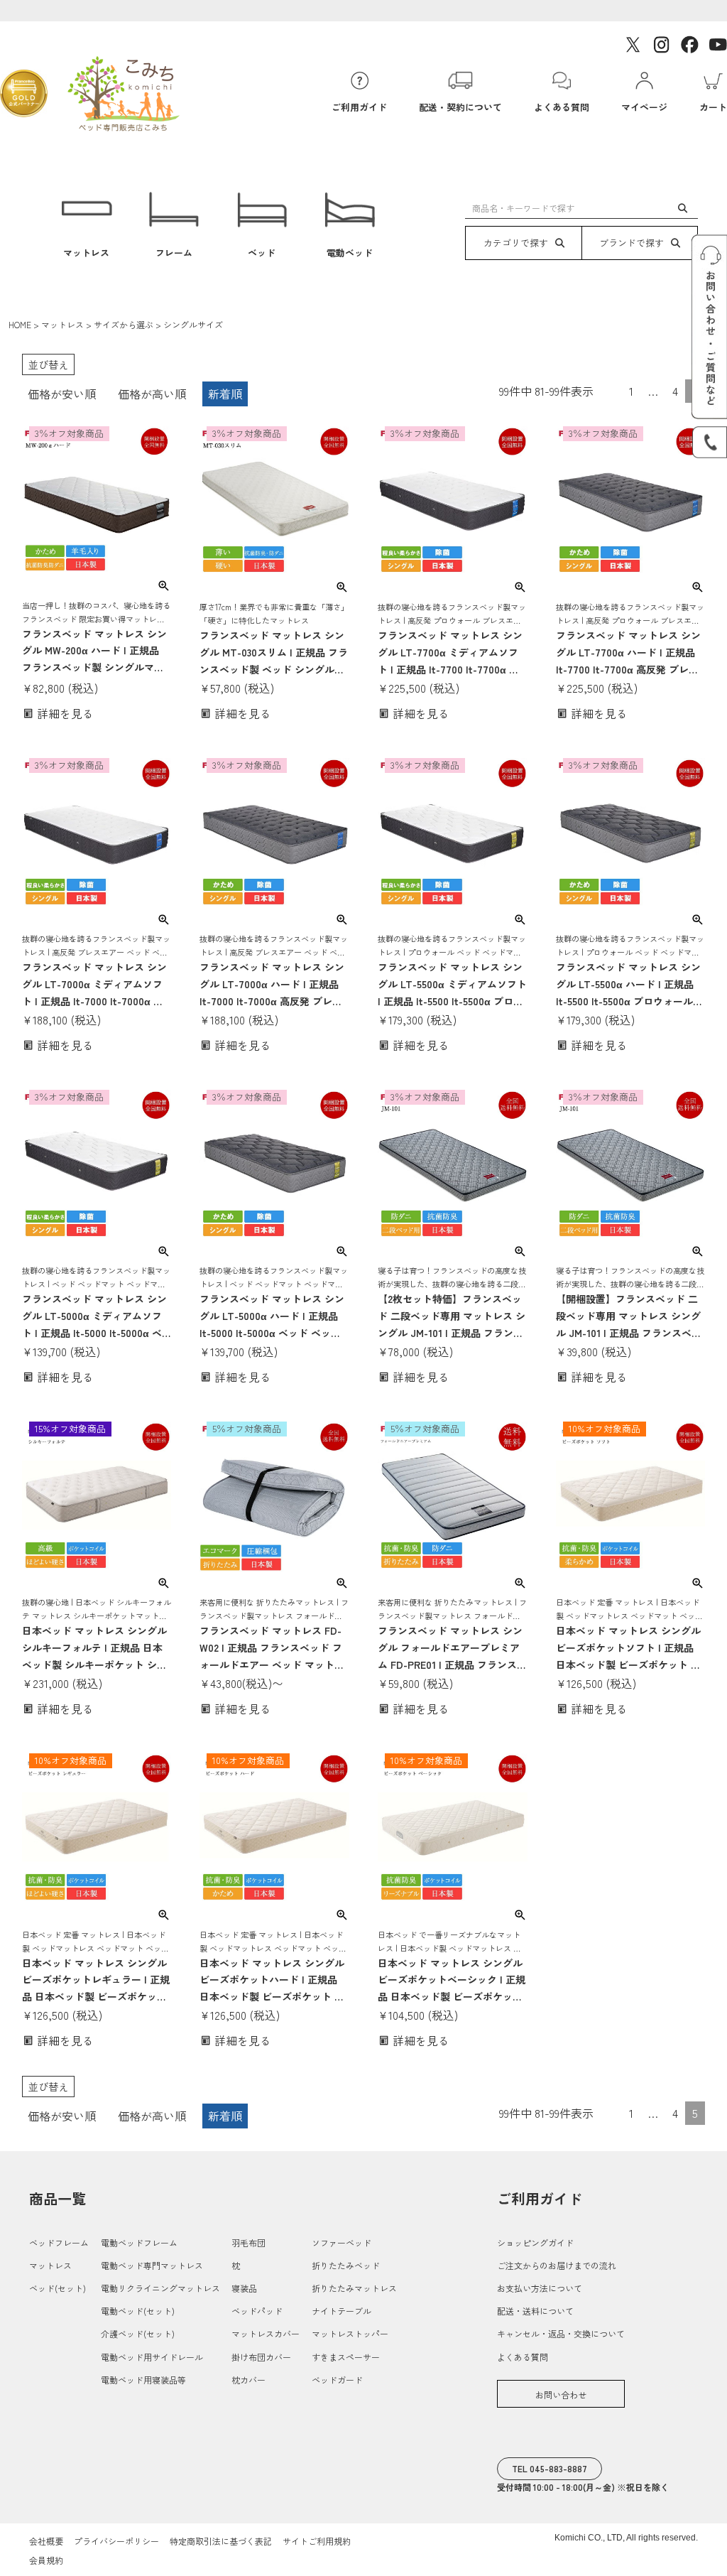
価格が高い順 (152, 394)
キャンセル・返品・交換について (561, 2333)
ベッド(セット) (58, 2288)
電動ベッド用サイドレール (152, 2357)
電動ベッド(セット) (138, 2311)
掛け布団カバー (261, 2357)
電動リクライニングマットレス (160, 2288)
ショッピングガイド (535, 2242)
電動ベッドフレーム (139, 2242)
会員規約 (46, 2560)
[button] (611, 388)
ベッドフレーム (59, 2242)
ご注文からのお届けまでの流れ (557, 2265)
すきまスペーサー (346, 2357)
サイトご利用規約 (317, 2541)
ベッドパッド (257, 2311)
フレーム (174, 253)
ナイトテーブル (341, 2311)
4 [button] (675, 391)
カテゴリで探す (516, 243)
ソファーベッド (341, 2242)
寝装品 (244, 2288)
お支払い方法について (540, 2288)
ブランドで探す (632, 243)
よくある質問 (523, 2357)
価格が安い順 (62, 394)
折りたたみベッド (346, 2265)
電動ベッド (350, 253)
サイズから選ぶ (124, 324)
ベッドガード (337, 2380)
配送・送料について (535, 2311)
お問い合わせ (561, 2394)
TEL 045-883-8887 (550, 2468)
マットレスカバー (266, 2333)
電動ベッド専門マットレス (152, 2265)
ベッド (262, 253)
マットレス (86, 253)
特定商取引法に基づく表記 (221, 2541)
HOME (20, 324)
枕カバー (248, 2380)
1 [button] (631, 391)
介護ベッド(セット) (138, 2333)
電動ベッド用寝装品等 (143, 2380)
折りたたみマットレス (354, 2288)
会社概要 (46, 2541)
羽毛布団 (248, 2242)
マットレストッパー (350, 2333)
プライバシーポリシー (116, 2541)
